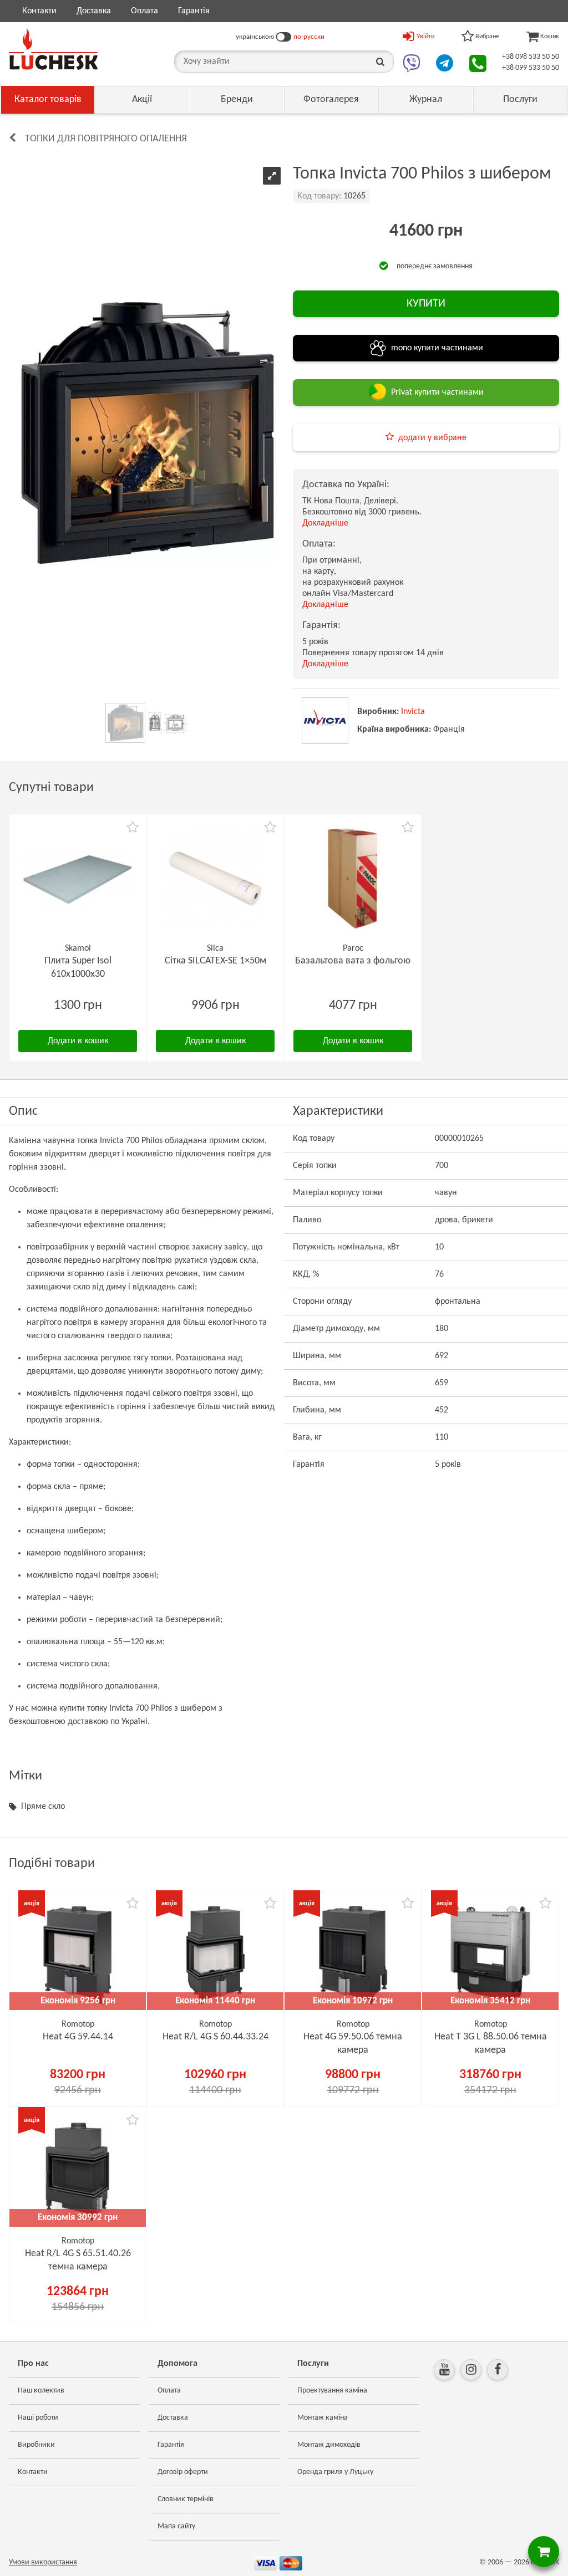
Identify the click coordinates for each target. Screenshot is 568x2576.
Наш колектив (41, 2391)
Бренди (237, 100)
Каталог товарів (48, 100)
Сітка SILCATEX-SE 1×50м (215, 961)
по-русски (309, 37)
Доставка (94, 11)
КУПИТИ (426, 304)
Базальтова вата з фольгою (353, 961)
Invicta (413, 712)
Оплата (144, 11)
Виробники (36, 2445)
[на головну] (53, 49)
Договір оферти (183, 2472)
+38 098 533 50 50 (531, 57)
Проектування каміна (332, 2391)
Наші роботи (38, 2418)
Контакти (39, 11)
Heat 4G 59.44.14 (78, 2037)
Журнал (426, 100)
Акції (142, 100)
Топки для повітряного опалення (106, 139)
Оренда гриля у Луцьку (335, 2472)
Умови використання (43, 2562)
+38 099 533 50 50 (531, 68)
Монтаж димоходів (329, 2445)
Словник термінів (186, 2499)
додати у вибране (432, 438)
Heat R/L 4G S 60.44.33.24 (215, 2037)
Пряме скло (43, 1807)
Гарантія (194, 11)
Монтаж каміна (323, 2418)
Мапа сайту (176, 2526)
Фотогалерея (331, 100)
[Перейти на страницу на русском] (284, 37)
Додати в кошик (78, 1041)
